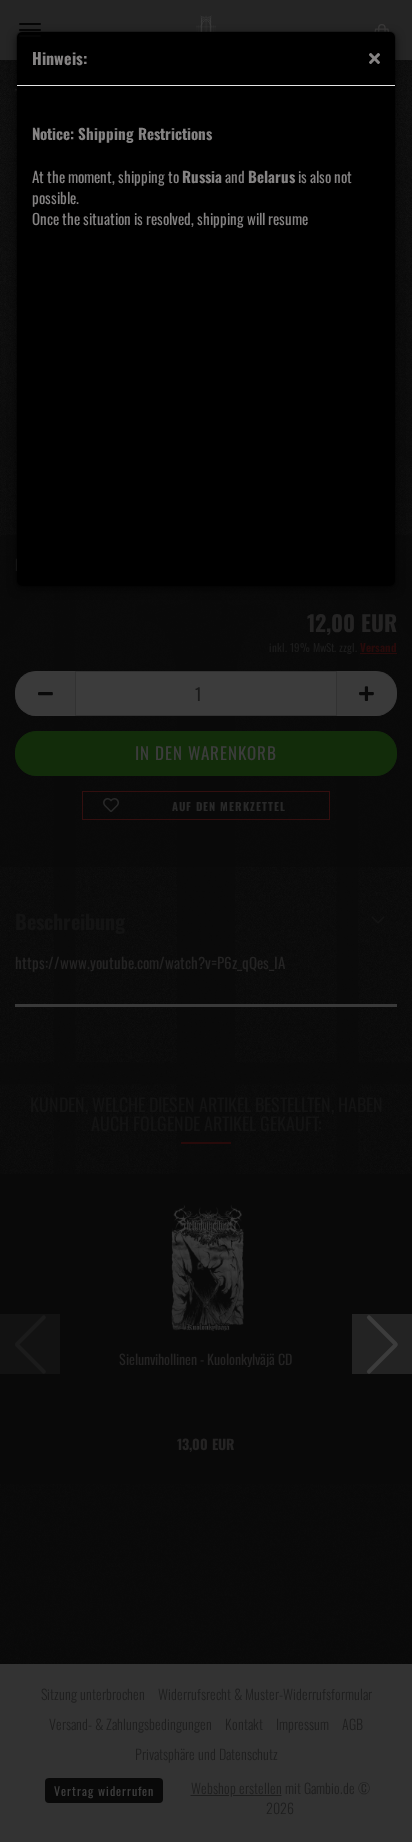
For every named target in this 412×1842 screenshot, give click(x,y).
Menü (30, 30)
